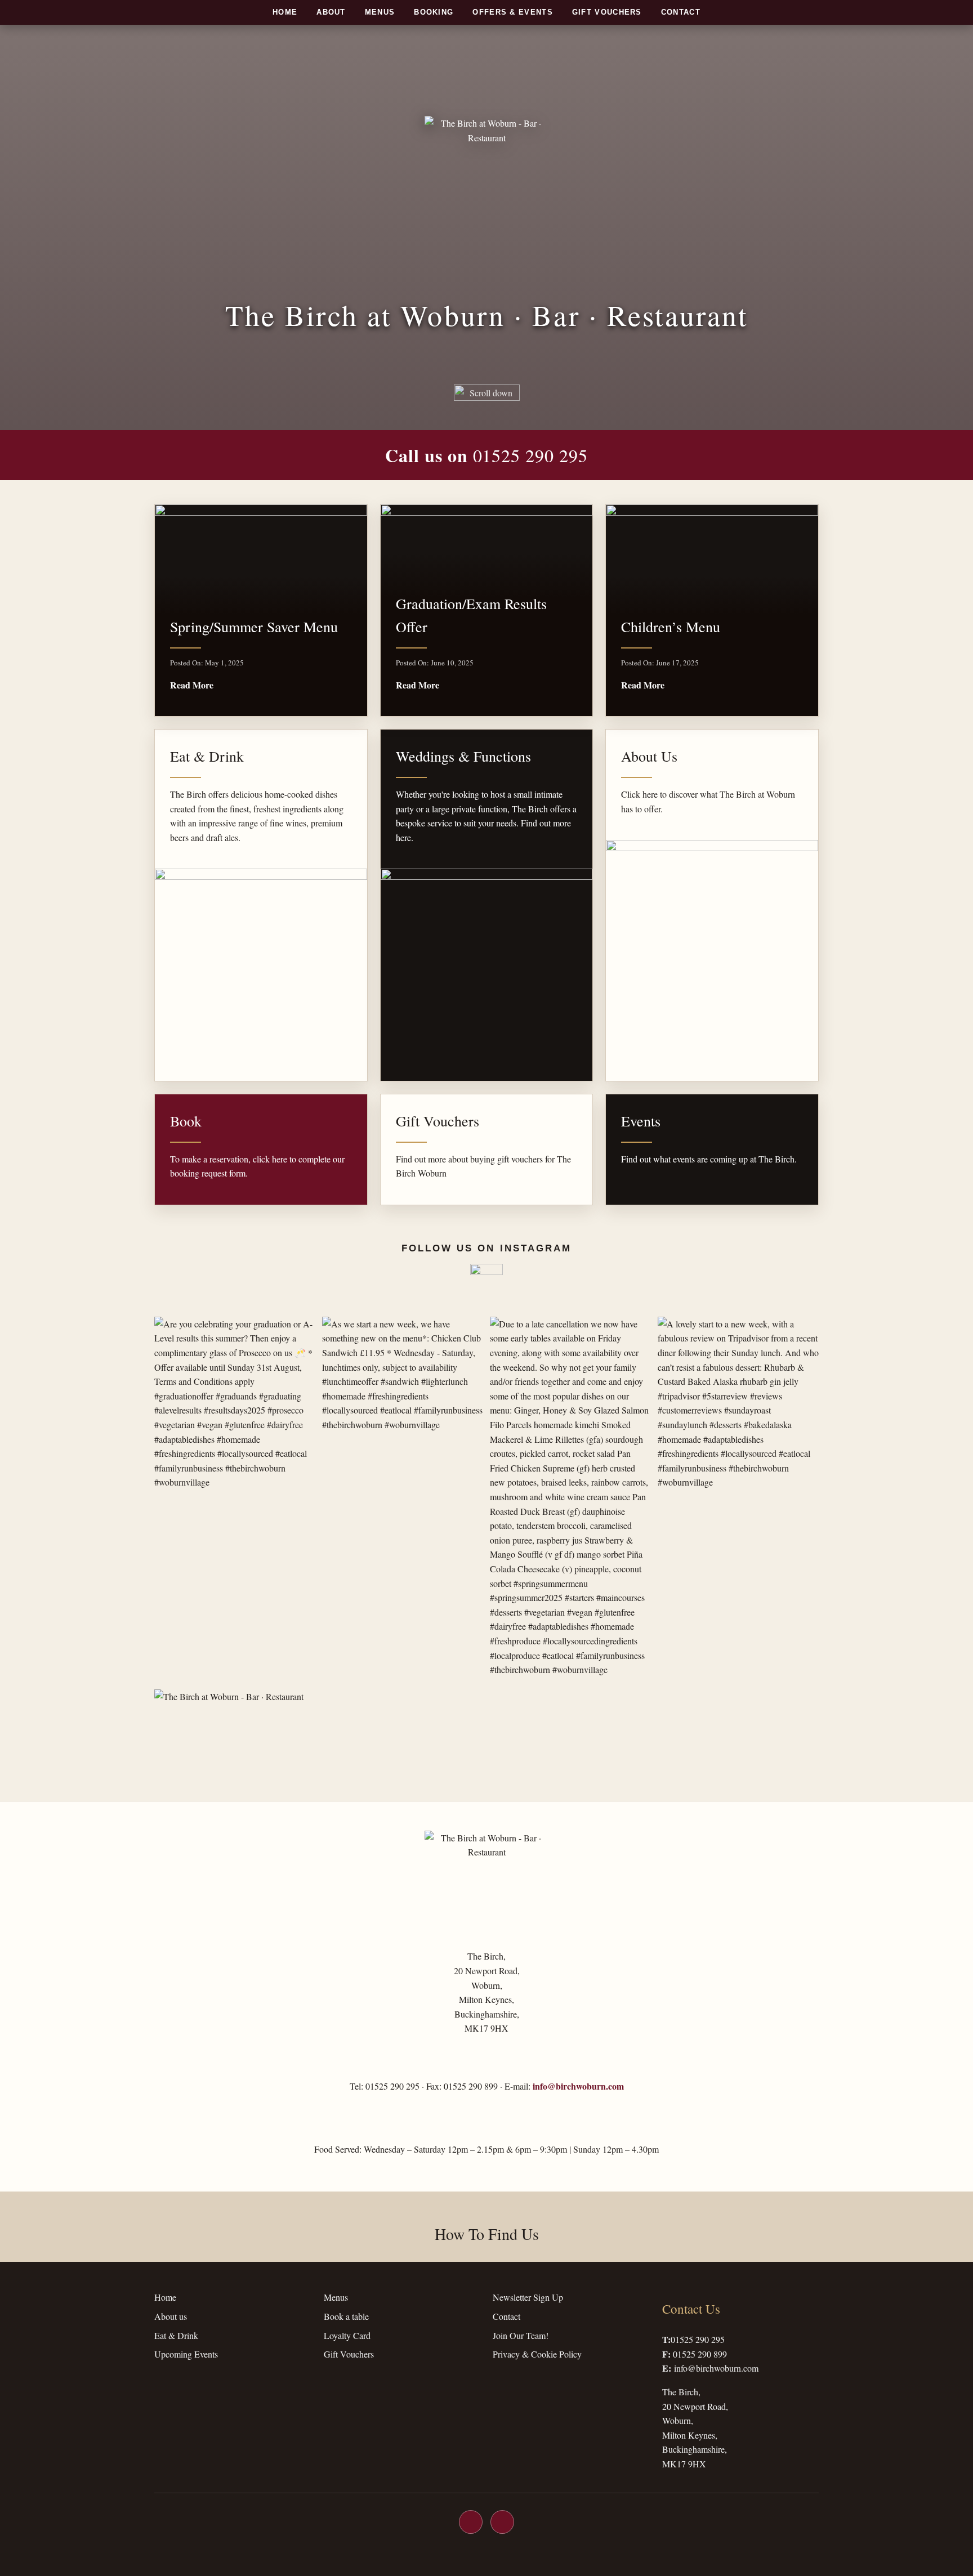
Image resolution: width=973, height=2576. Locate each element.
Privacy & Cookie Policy (537, 2354)
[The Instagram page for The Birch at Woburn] (502, 2522)
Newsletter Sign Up (528, 2297)
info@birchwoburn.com (578, 2086)
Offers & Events (513, 12)
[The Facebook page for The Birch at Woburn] (471, 2522)
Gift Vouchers (607, 12)
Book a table (346, 2316)
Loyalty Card (347, 2335)
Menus (380, 12)
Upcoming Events (186, 2354)
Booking (434, 12)
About (331, 12)
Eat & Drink (176, 2335)
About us (171, 2316)
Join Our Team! (521, 2335)
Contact (681, 12)
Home (285, 12)
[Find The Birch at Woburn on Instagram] (486, 1280)
